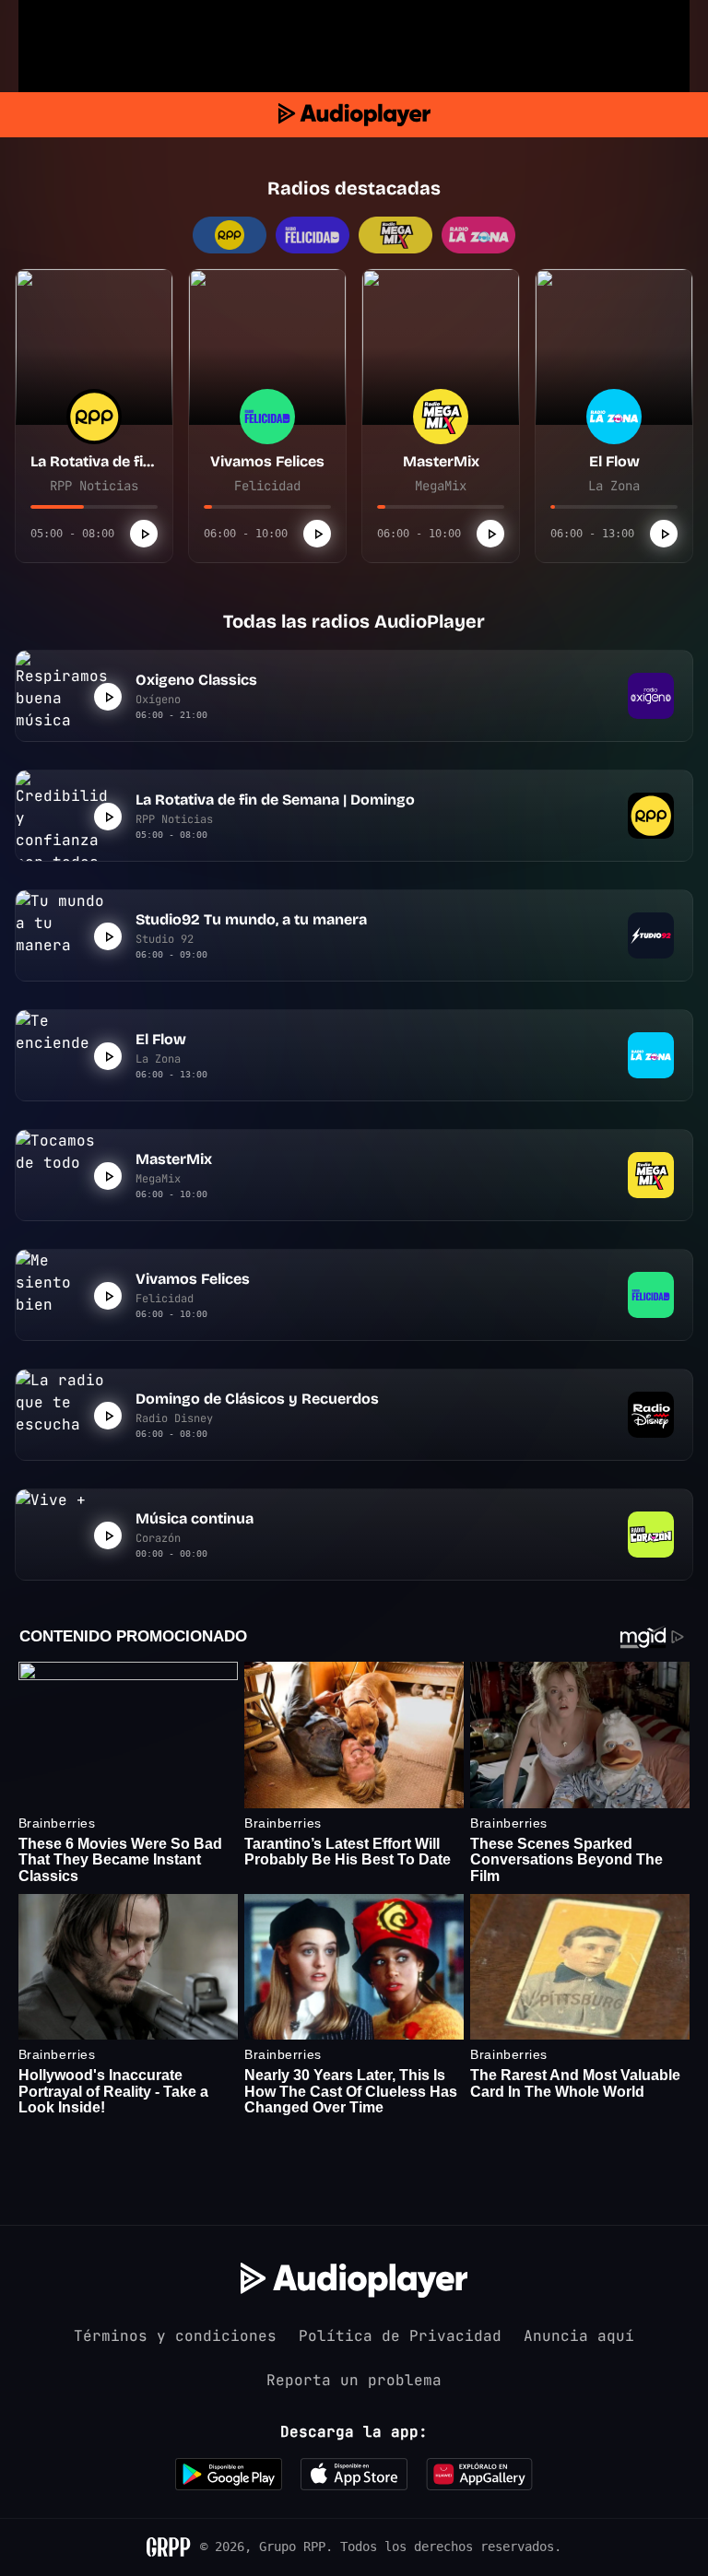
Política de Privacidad (400, 2336)
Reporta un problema (354, 2380)
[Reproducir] (144, 534)
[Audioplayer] (354, 115)
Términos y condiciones (175, 2336)
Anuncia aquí (579, 2336)
